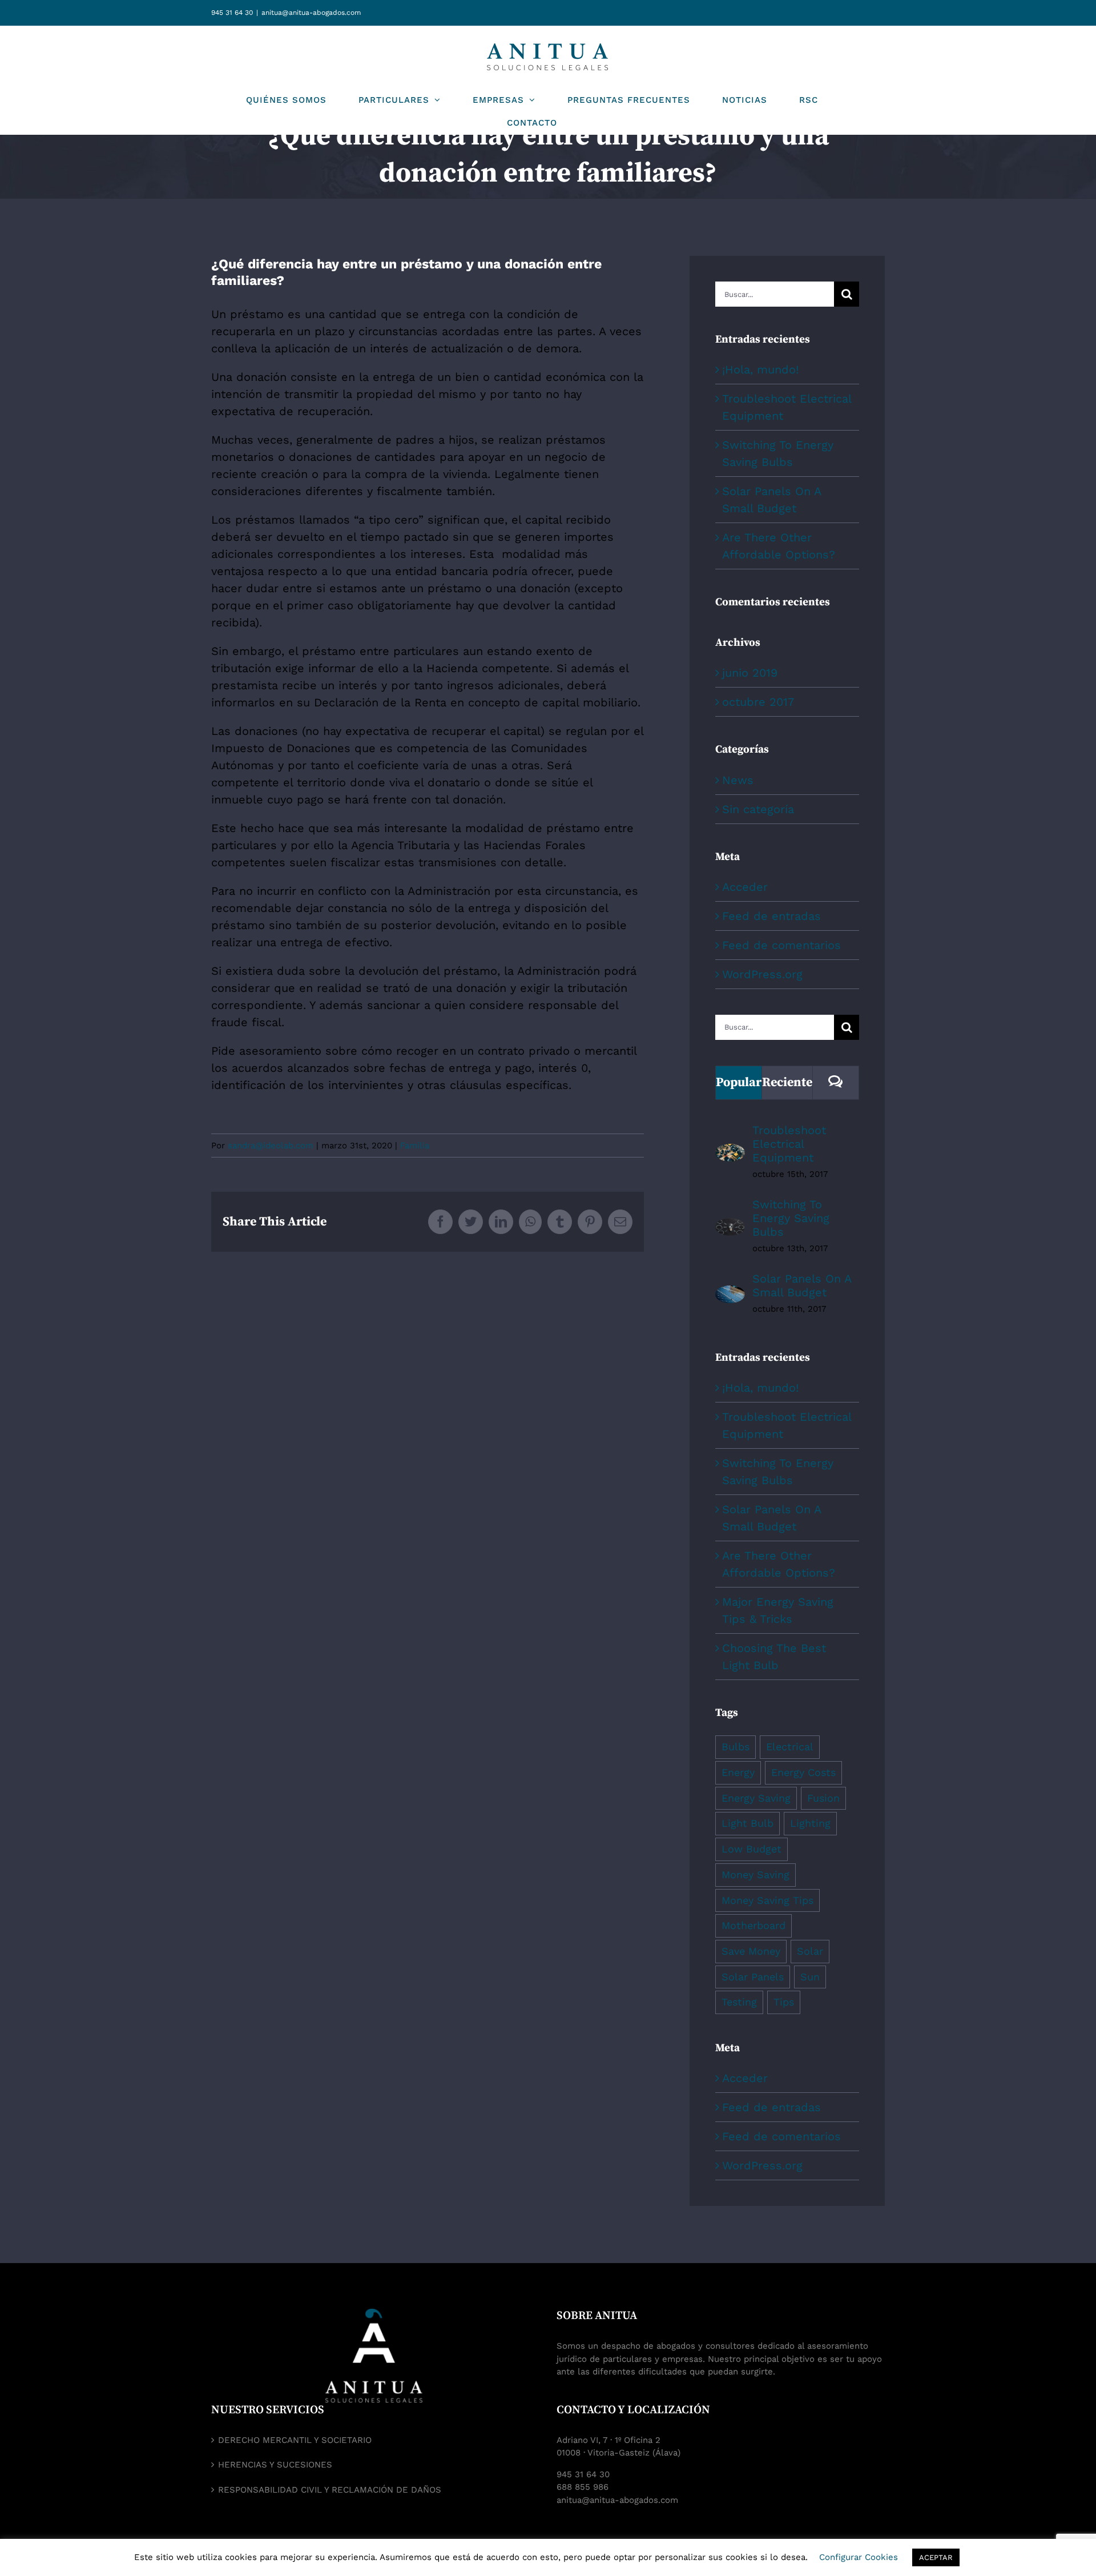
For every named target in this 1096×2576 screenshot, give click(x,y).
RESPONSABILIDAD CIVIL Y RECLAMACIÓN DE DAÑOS (330, 2490)
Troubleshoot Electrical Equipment (789, 1144)
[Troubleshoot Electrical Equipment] (730, 1152)
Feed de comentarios (781, 945)
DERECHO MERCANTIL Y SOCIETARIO (295, 2440)
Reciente (787, 1082)
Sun (810, 1977)
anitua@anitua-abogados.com (311, 13)
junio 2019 (750, 673)
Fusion (823, 1798)
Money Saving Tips (767, 1900)
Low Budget (752, 1849)
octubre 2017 (758, 702)
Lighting (810, 1823)
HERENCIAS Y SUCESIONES (275, 2465)
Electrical (790, 1747)
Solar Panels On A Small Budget (802, 1285)
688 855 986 (583, 2487)
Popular (739, 1082)
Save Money (751, 1951)
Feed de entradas (771, 916)
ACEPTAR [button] (936, 2557)
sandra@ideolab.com (271, 1146)
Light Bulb (748, 1823)
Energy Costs (803, 1772)
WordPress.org (762, 974)
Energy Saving (756, 1798)
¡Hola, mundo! (760, 369)
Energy (738, 1772)
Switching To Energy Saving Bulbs (791, 1218)
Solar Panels (753, 1977)
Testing (739, 2002)
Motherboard (753, 1925)
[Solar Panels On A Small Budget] (730, 1294)
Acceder (745, 887)
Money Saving (755, 1874)
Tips (784, 2002)
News (738, 780)
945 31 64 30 (232, 13)
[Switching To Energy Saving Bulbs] (730, 1227)
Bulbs (736, 1747)
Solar (810, 1951)
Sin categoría (758, 809)
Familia (415, 1146)
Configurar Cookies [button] (859, 2557)
